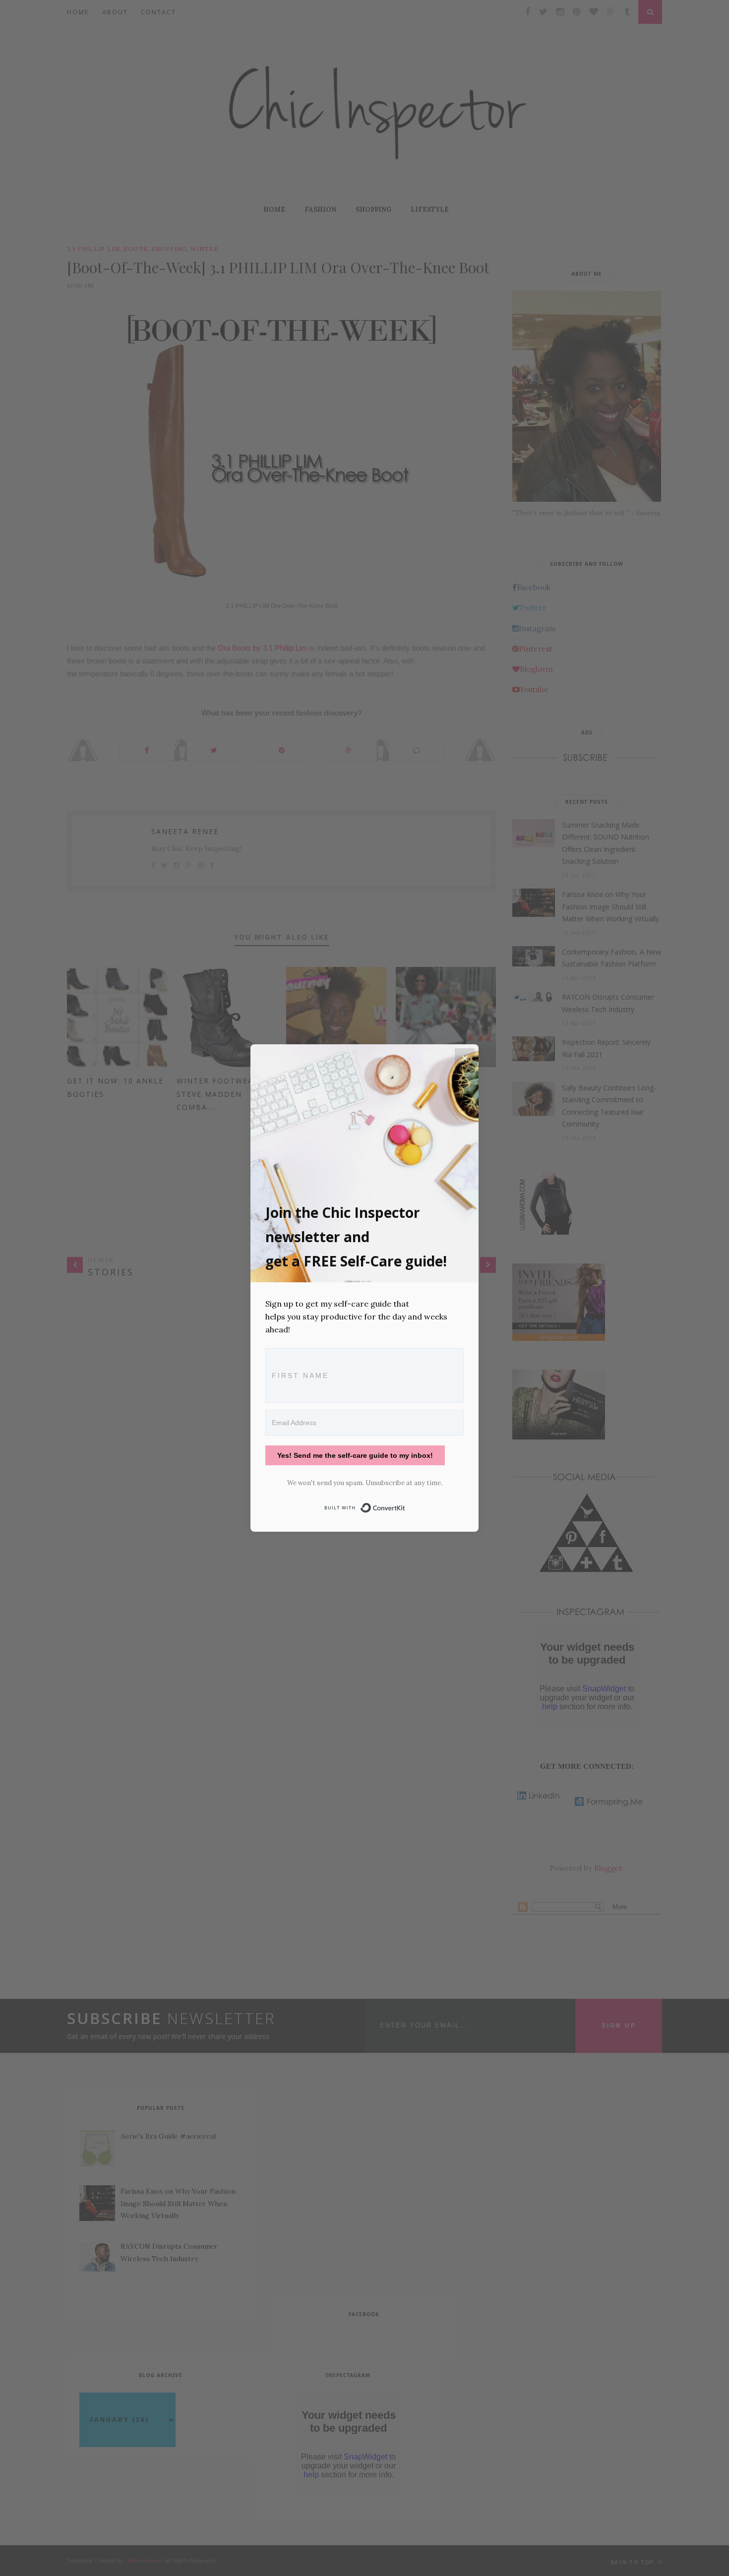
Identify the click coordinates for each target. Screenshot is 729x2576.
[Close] (465, 1058)
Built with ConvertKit (405, 1506)
